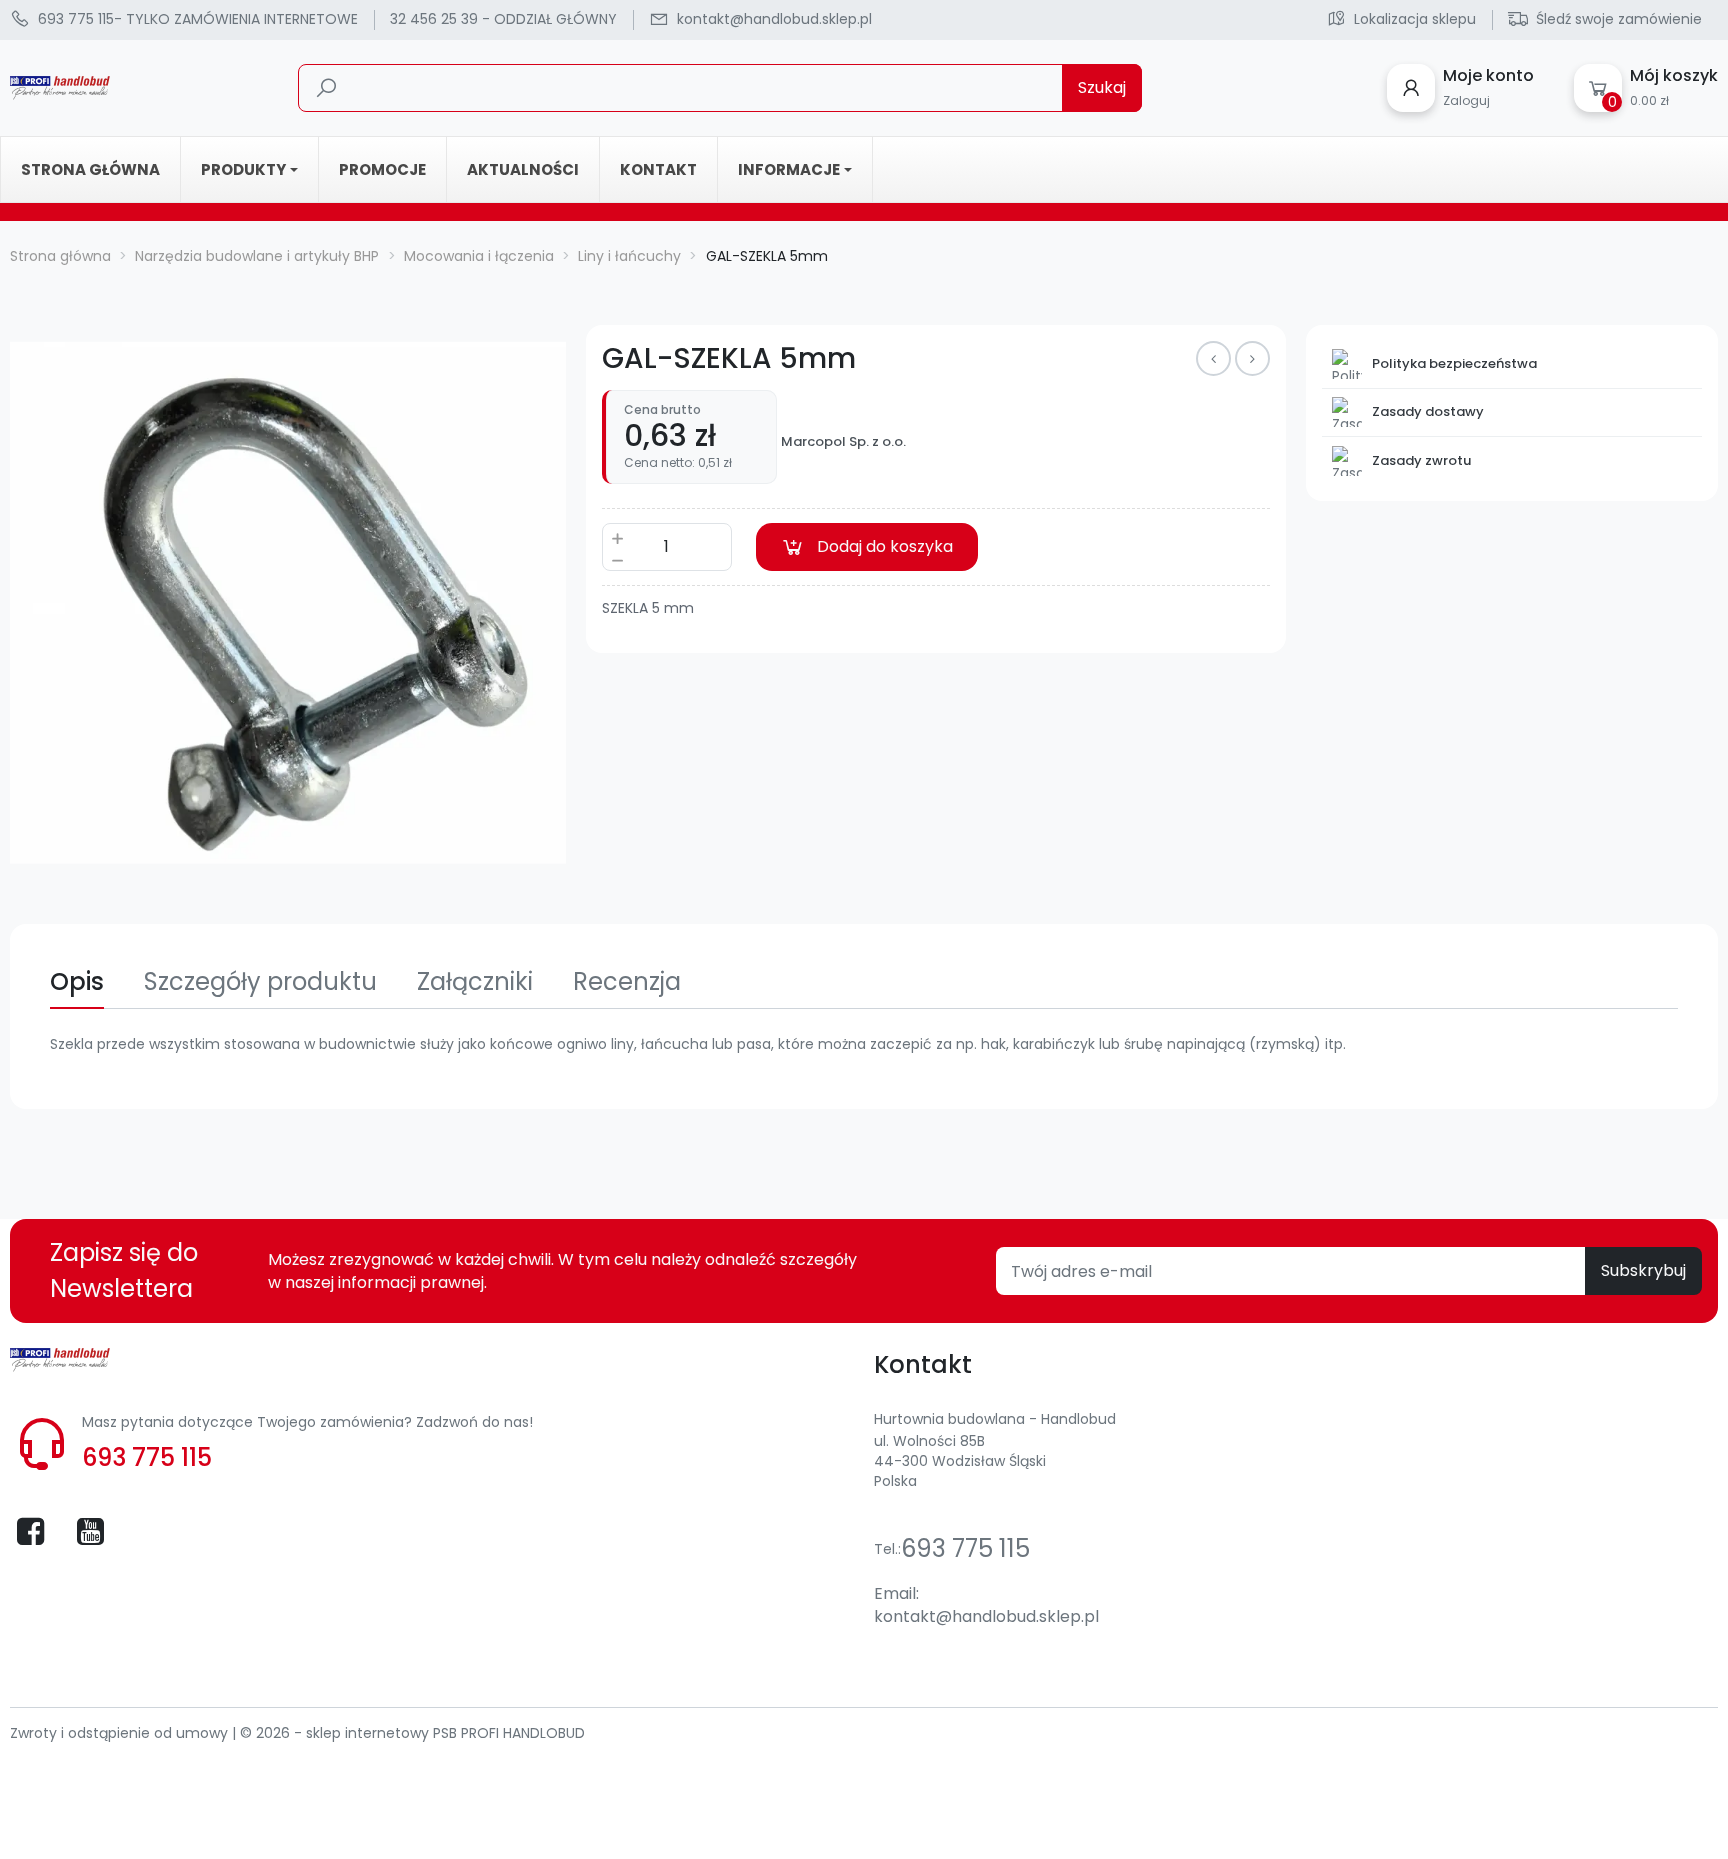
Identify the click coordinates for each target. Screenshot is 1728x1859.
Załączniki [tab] (475, 981)
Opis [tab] (77, 981)
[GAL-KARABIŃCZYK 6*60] (1213, 358)
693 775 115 (147, 1457)
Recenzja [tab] (627, 981)
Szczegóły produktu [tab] (260, 981)
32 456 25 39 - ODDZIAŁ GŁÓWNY (503, 19)
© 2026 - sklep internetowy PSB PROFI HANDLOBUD (412, 1733)
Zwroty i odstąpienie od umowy (121, 1733)
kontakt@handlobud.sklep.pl (986, 1616)
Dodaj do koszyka (885, 546)
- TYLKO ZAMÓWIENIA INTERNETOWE (198, 19)
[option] (288, 603)
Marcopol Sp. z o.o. (843, 442)
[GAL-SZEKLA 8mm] (1252, 358)
